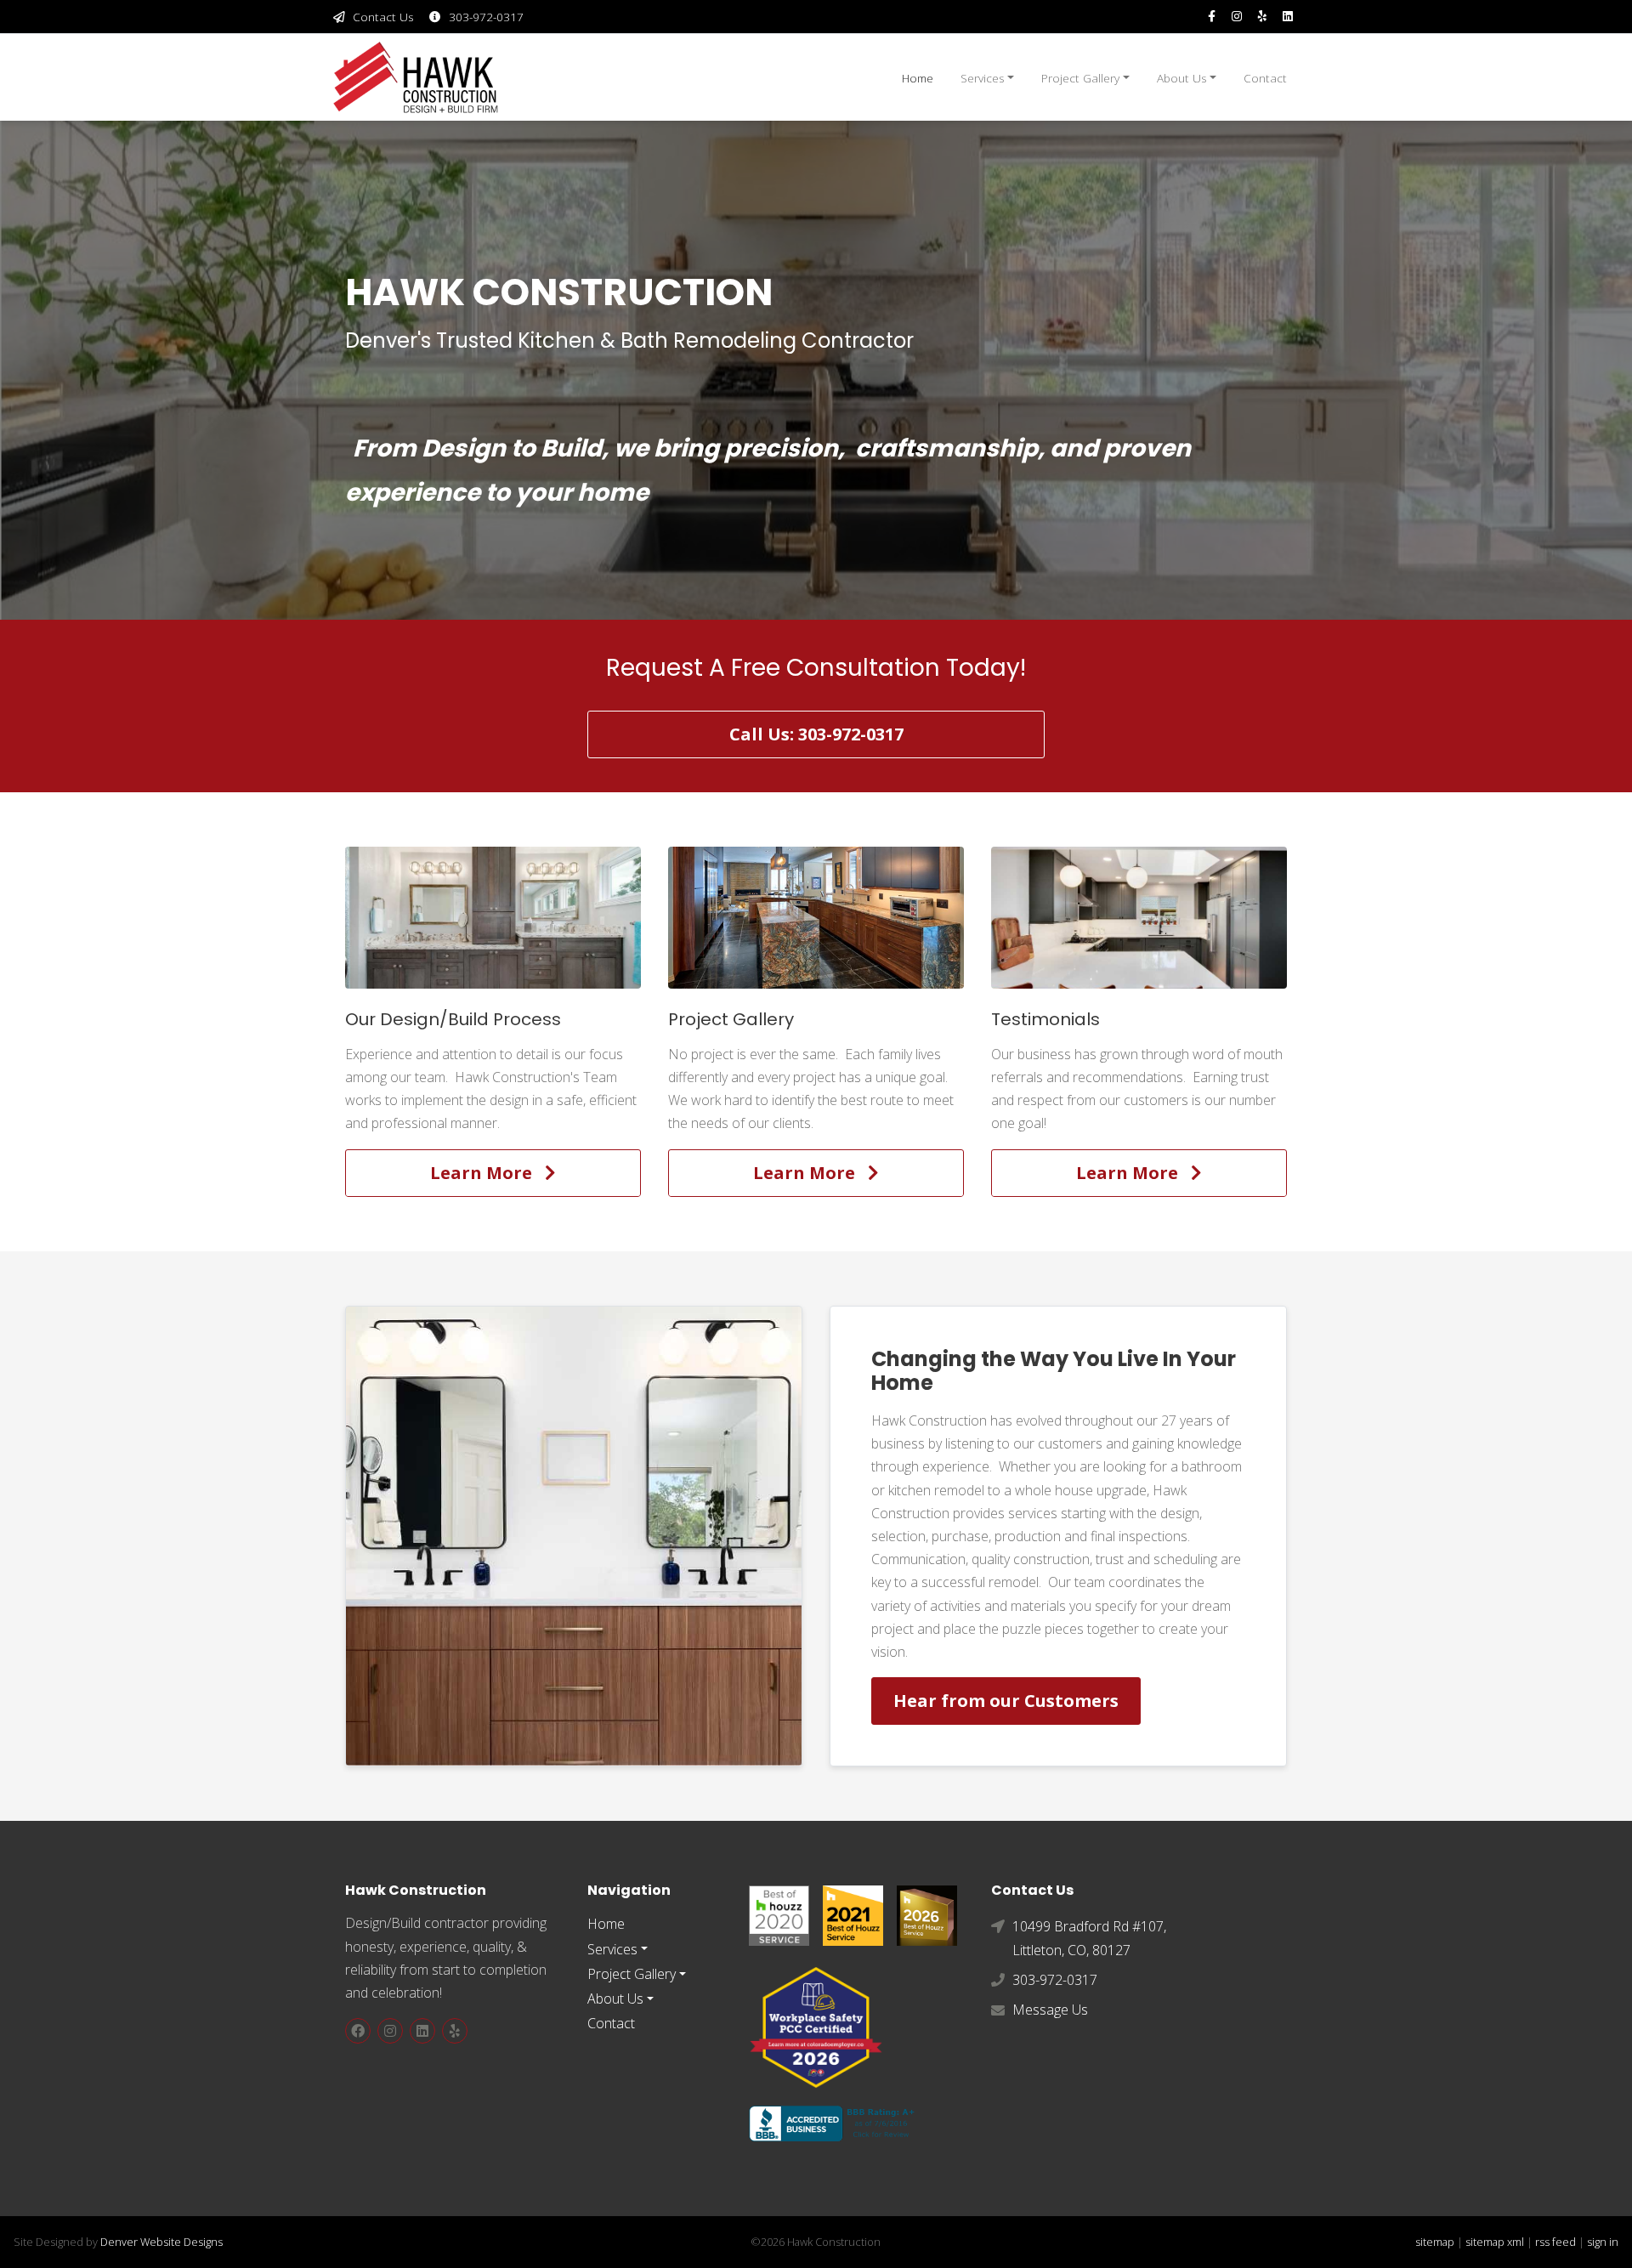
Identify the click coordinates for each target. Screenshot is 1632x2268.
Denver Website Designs (161, 2242)
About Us (1182, 78)
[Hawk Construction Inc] (1288, 17)
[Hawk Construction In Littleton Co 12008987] (836, 2122)
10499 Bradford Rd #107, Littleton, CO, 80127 (1089, 1938)
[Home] (416, 77)
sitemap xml (1495, 2242)
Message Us (1050, 2010)
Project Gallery (1080, 78)
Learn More (487, 1173)
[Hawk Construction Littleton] (1262, 17)
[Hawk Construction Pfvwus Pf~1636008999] (779, 1914)
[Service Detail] (493, 917)
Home (918, 78)
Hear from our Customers (1006, 1701)
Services (983, 78)
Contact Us (383, 17)
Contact (1265, 78)
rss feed (1555, 2242)
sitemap (1435, 2242)
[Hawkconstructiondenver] (1211, 17)
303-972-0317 (486, 17)
